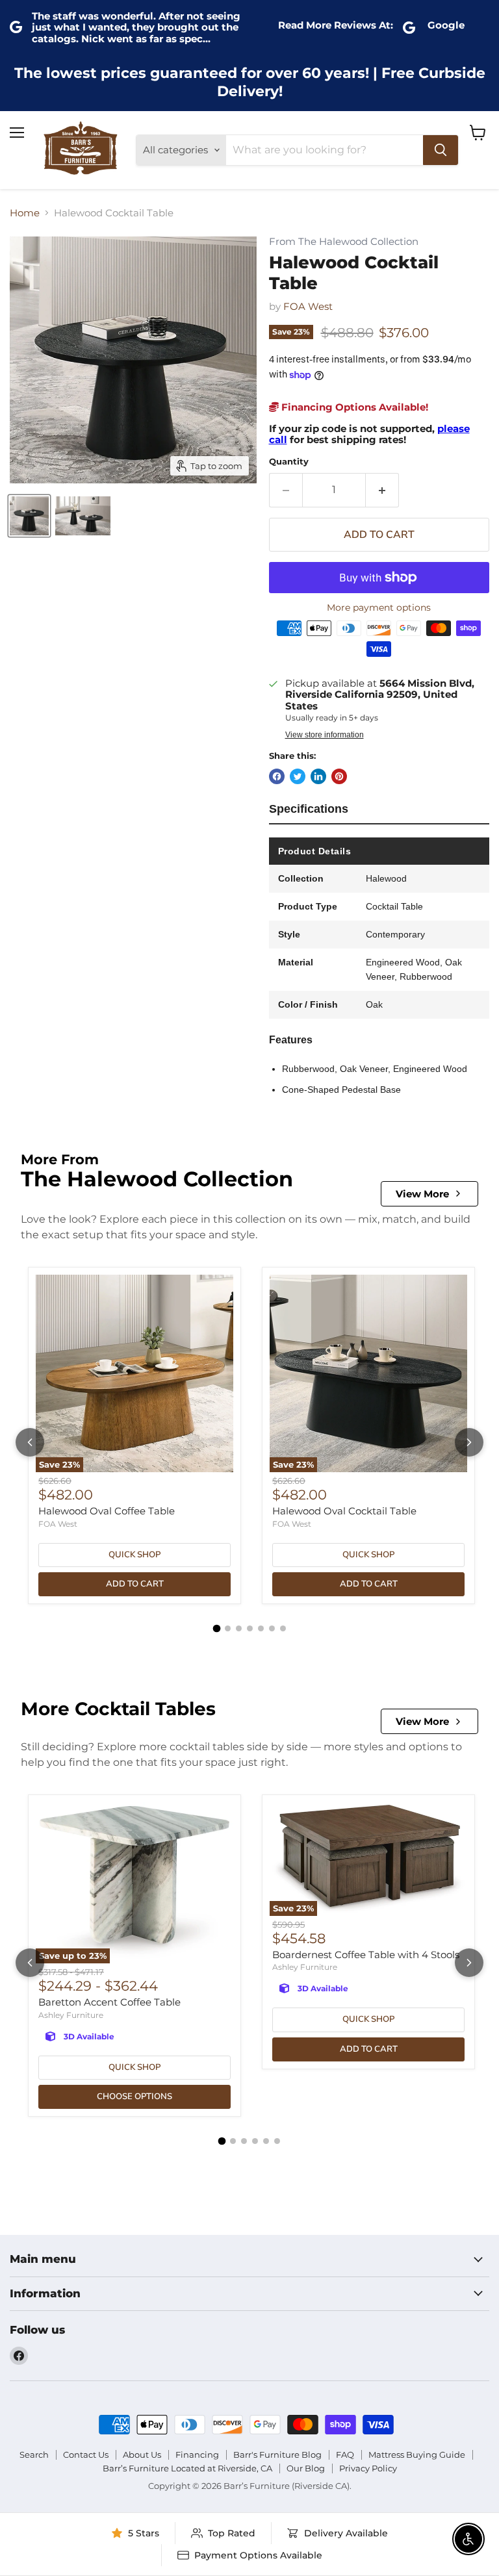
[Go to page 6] (272, 1628)
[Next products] (469, 1442)
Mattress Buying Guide (417, 2455)
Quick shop (134, 1555)
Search (34, 2455)
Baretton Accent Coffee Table (109, 2002)
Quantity (289, 462)
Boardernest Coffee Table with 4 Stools (366, 1955)
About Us (142, 2455)
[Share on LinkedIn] (318, 776)
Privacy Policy (368, 2468)
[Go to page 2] (228, 1628)
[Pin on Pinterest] (339, 776)
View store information (325, 735)
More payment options (379, 607)
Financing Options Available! (353, 407)
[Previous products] (30, 1442)
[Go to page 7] (283, 1628)
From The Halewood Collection (344, 242)
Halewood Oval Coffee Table (107, 1511)
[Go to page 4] (250, 1628)
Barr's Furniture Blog (277, 2455)
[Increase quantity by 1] (382, 490)
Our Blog (306, 2468)
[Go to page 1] (216, 1628)
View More (422, 1194)
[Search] (441, 150)
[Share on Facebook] (277, 776)
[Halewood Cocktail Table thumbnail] (29, 516)
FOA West (308, 306)
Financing (197, 2455)
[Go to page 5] (261, 1628)
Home (25, 213)
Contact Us (86, 2455)
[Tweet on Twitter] (298, 776)
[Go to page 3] (239, 1628)
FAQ (345, 2455)
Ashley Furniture (71, 2015)
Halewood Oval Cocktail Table (344, 1511)
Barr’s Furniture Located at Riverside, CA (187, 2468)
